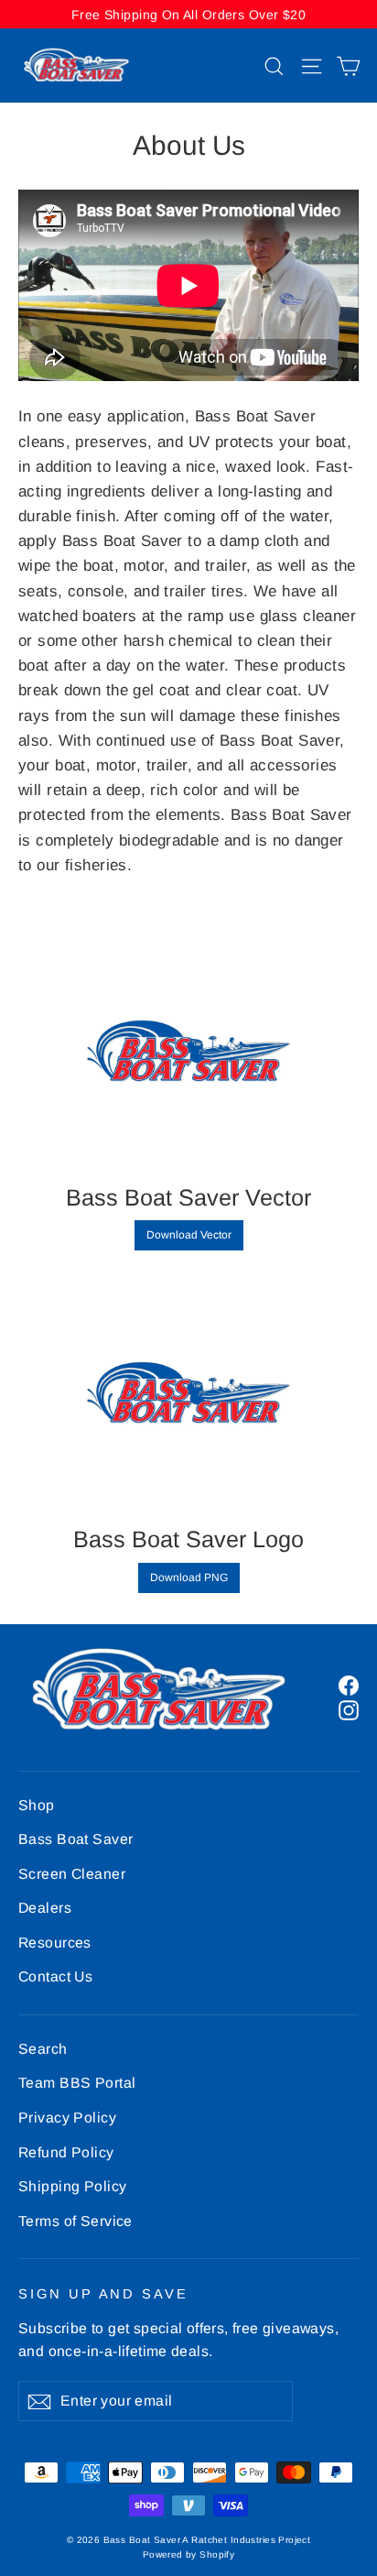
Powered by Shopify (189, 2554)
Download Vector (189, 1235)
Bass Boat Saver (75, 1839)
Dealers (45, 1908)
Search (43, 2049)
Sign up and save (103, 2294)
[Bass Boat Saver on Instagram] (349, 1710)
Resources (55, 1943)
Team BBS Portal (77, 2083)
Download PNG (189, 1577)
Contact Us (55, 1976)
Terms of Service (75, 2221)
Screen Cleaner (72, 1874)
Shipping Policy (72, 2186)
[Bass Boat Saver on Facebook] (349, 1684)
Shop (37, 1805)
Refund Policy (66, 2152)
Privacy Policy (67, 2118)
